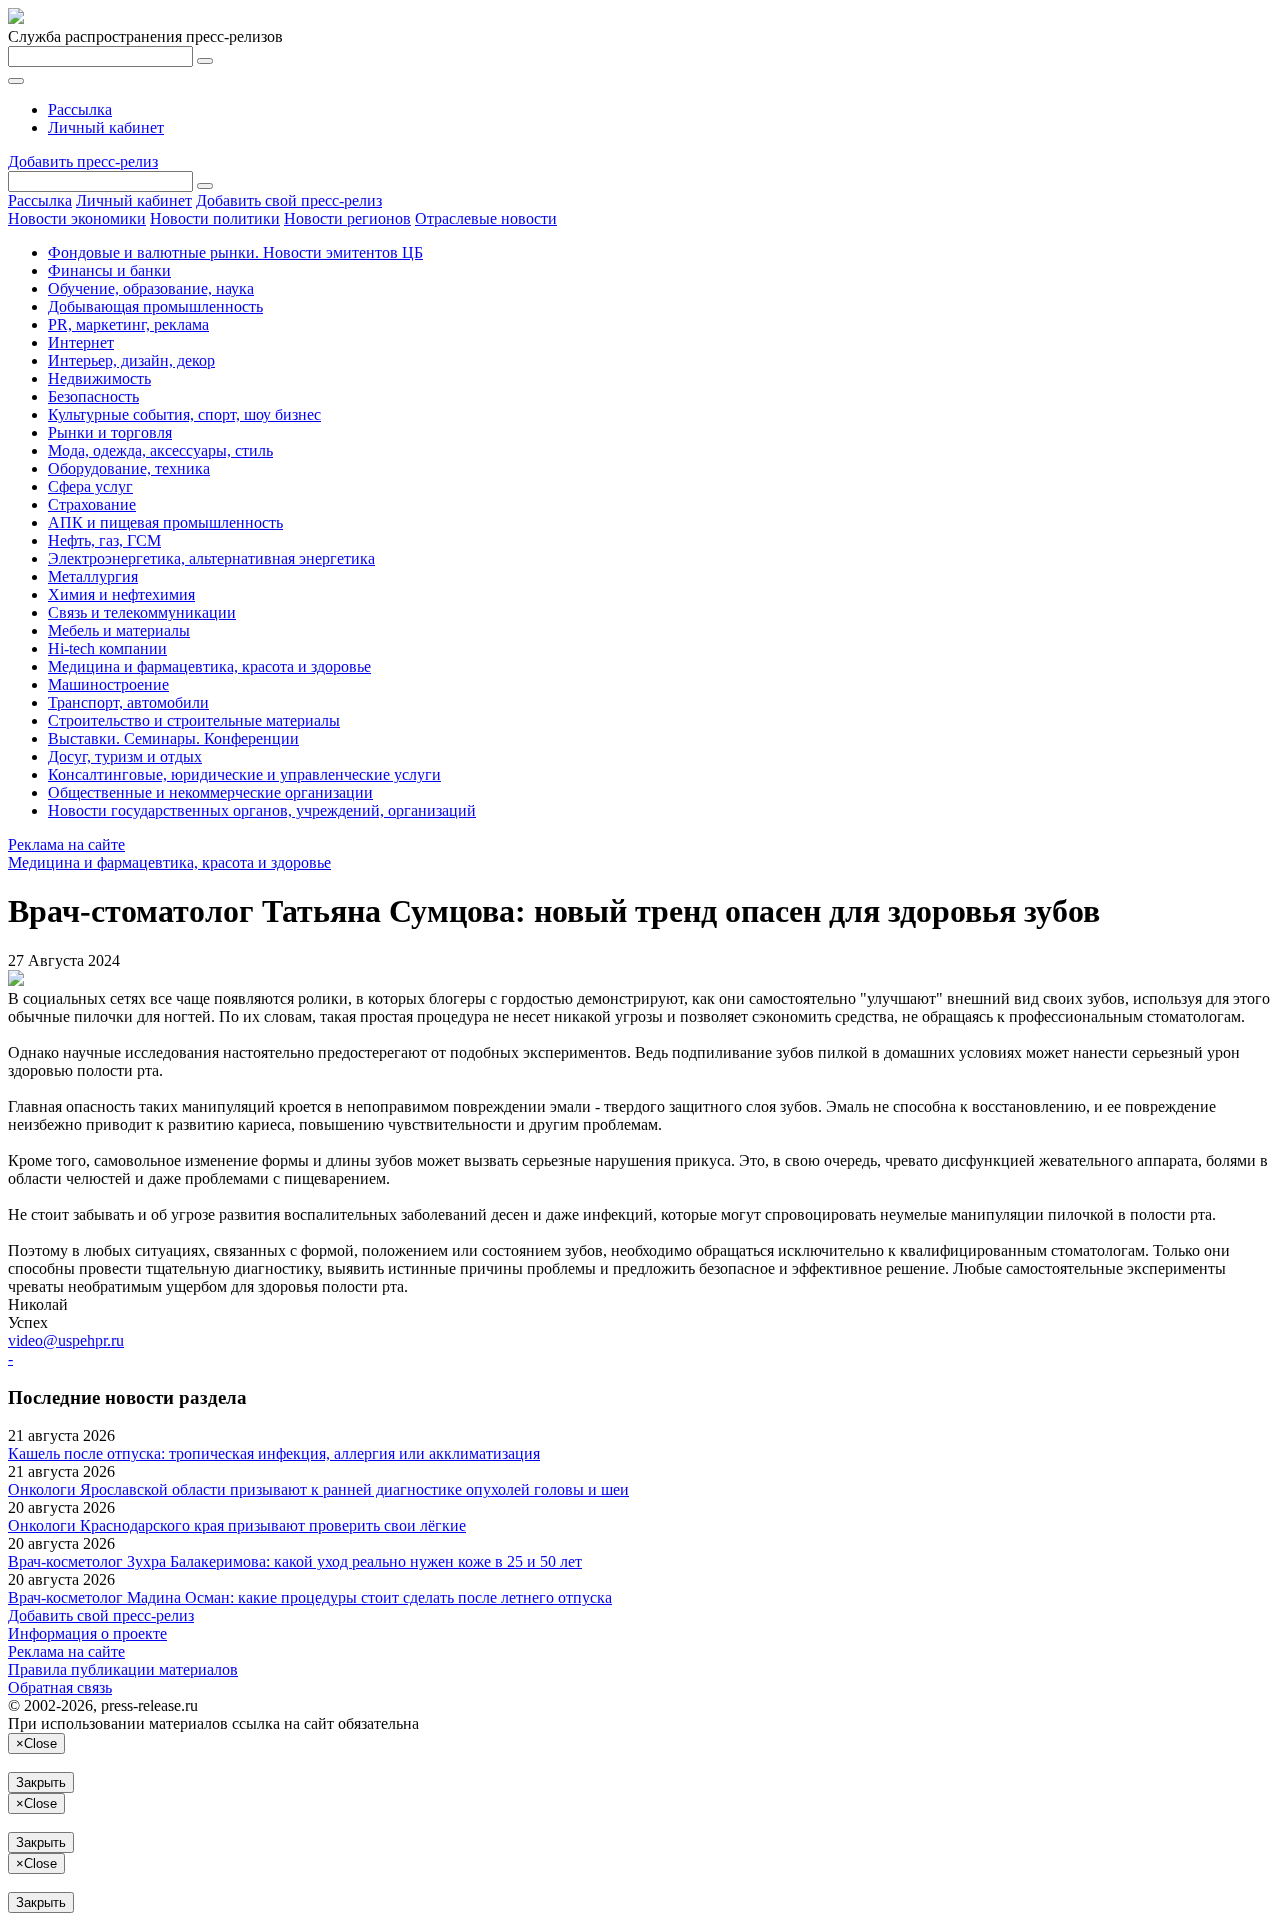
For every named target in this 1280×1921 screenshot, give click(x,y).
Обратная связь (60, 1687)
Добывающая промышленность (155, 306)
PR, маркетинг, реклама (128, 324)
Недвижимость (99, 378)
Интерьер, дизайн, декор (131, 360)
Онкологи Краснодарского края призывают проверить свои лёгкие (237, 1525)
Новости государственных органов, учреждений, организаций (262, 810)
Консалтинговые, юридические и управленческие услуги (244, 774)
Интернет (81, 342)
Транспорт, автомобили (128, 702)
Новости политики (215, 218)
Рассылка (80, 109)
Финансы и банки (109, 270)
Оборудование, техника (129, 468)
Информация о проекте (87, 1633)
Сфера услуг (90, 486)
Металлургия (93, 576)
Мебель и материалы (119, 630)
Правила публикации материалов (123, 1669)
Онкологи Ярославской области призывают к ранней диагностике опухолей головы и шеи (318, 1489)
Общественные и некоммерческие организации (210, 792)
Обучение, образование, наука (151, 288)
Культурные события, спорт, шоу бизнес (184, 414)
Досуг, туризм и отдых (125, 756)
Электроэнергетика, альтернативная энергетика (211, 558)
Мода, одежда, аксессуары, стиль (160, 450)
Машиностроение (108, 684)
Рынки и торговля (110, 432)
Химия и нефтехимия (121, 594)
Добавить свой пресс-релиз (289, 200)
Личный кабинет (106, 127)
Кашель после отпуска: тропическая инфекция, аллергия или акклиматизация (274, 1453)
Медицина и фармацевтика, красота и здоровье (209, 666)
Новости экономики (77, 218)
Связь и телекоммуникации (142, 612)
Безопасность (93, 396)
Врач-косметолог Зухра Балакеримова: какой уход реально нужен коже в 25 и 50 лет (295, 1561)
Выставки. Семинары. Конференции (173, 738)
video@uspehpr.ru (66, 1340)
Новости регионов (347, 218)
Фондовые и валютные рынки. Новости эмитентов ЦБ (235, 252)
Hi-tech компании (107, 648)
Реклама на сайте (66, 844)
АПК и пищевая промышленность (165, 522)
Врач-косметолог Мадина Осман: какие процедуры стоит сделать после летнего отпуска (310, 1597)
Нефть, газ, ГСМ (104, 540)
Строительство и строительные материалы (194, 720)
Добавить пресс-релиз (83, 161)
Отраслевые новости (486, 218)
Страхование (92, 504)
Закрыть (41, 1782)
